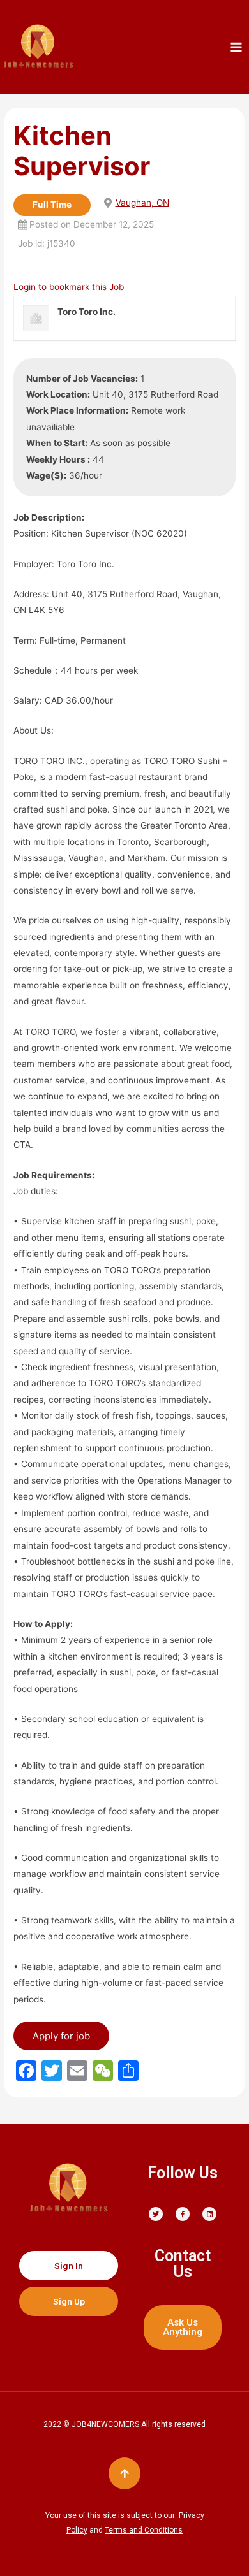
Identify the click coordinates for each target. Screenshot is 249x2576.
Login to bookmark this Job (69, 287)
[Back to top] (124, 2473)
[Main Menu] (237, 47)
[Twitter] (156, 2214)
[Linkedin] (209, 2214)
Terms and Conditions (144, 2530)
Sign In (69, 2266)
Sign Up (69, 2301)
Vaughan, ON (142, 203)
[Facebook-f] (183, 2214)
